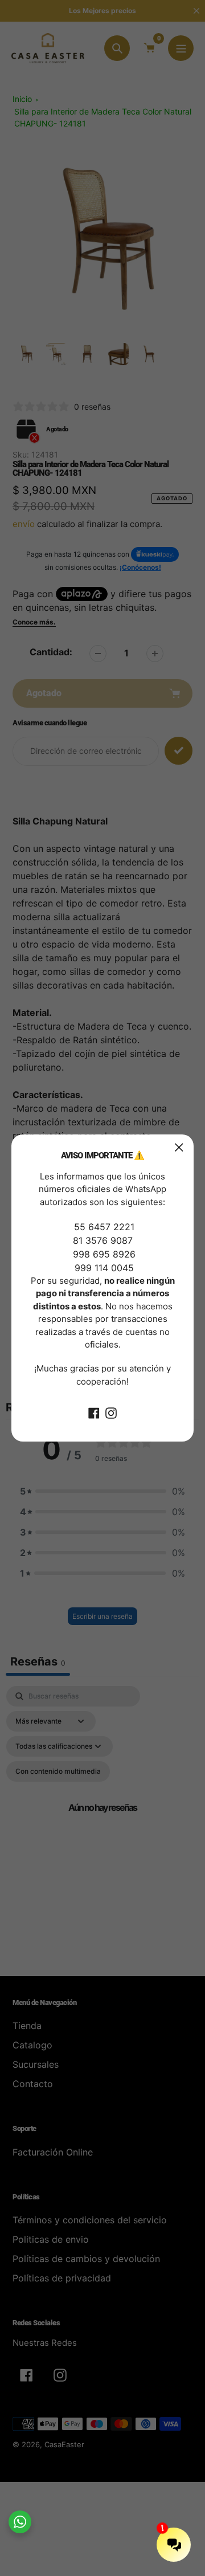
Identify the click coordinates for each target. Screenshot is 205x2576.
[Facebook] (94, 1412)
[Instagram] (111, 1412)
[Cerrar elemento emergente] (179, 1147)
